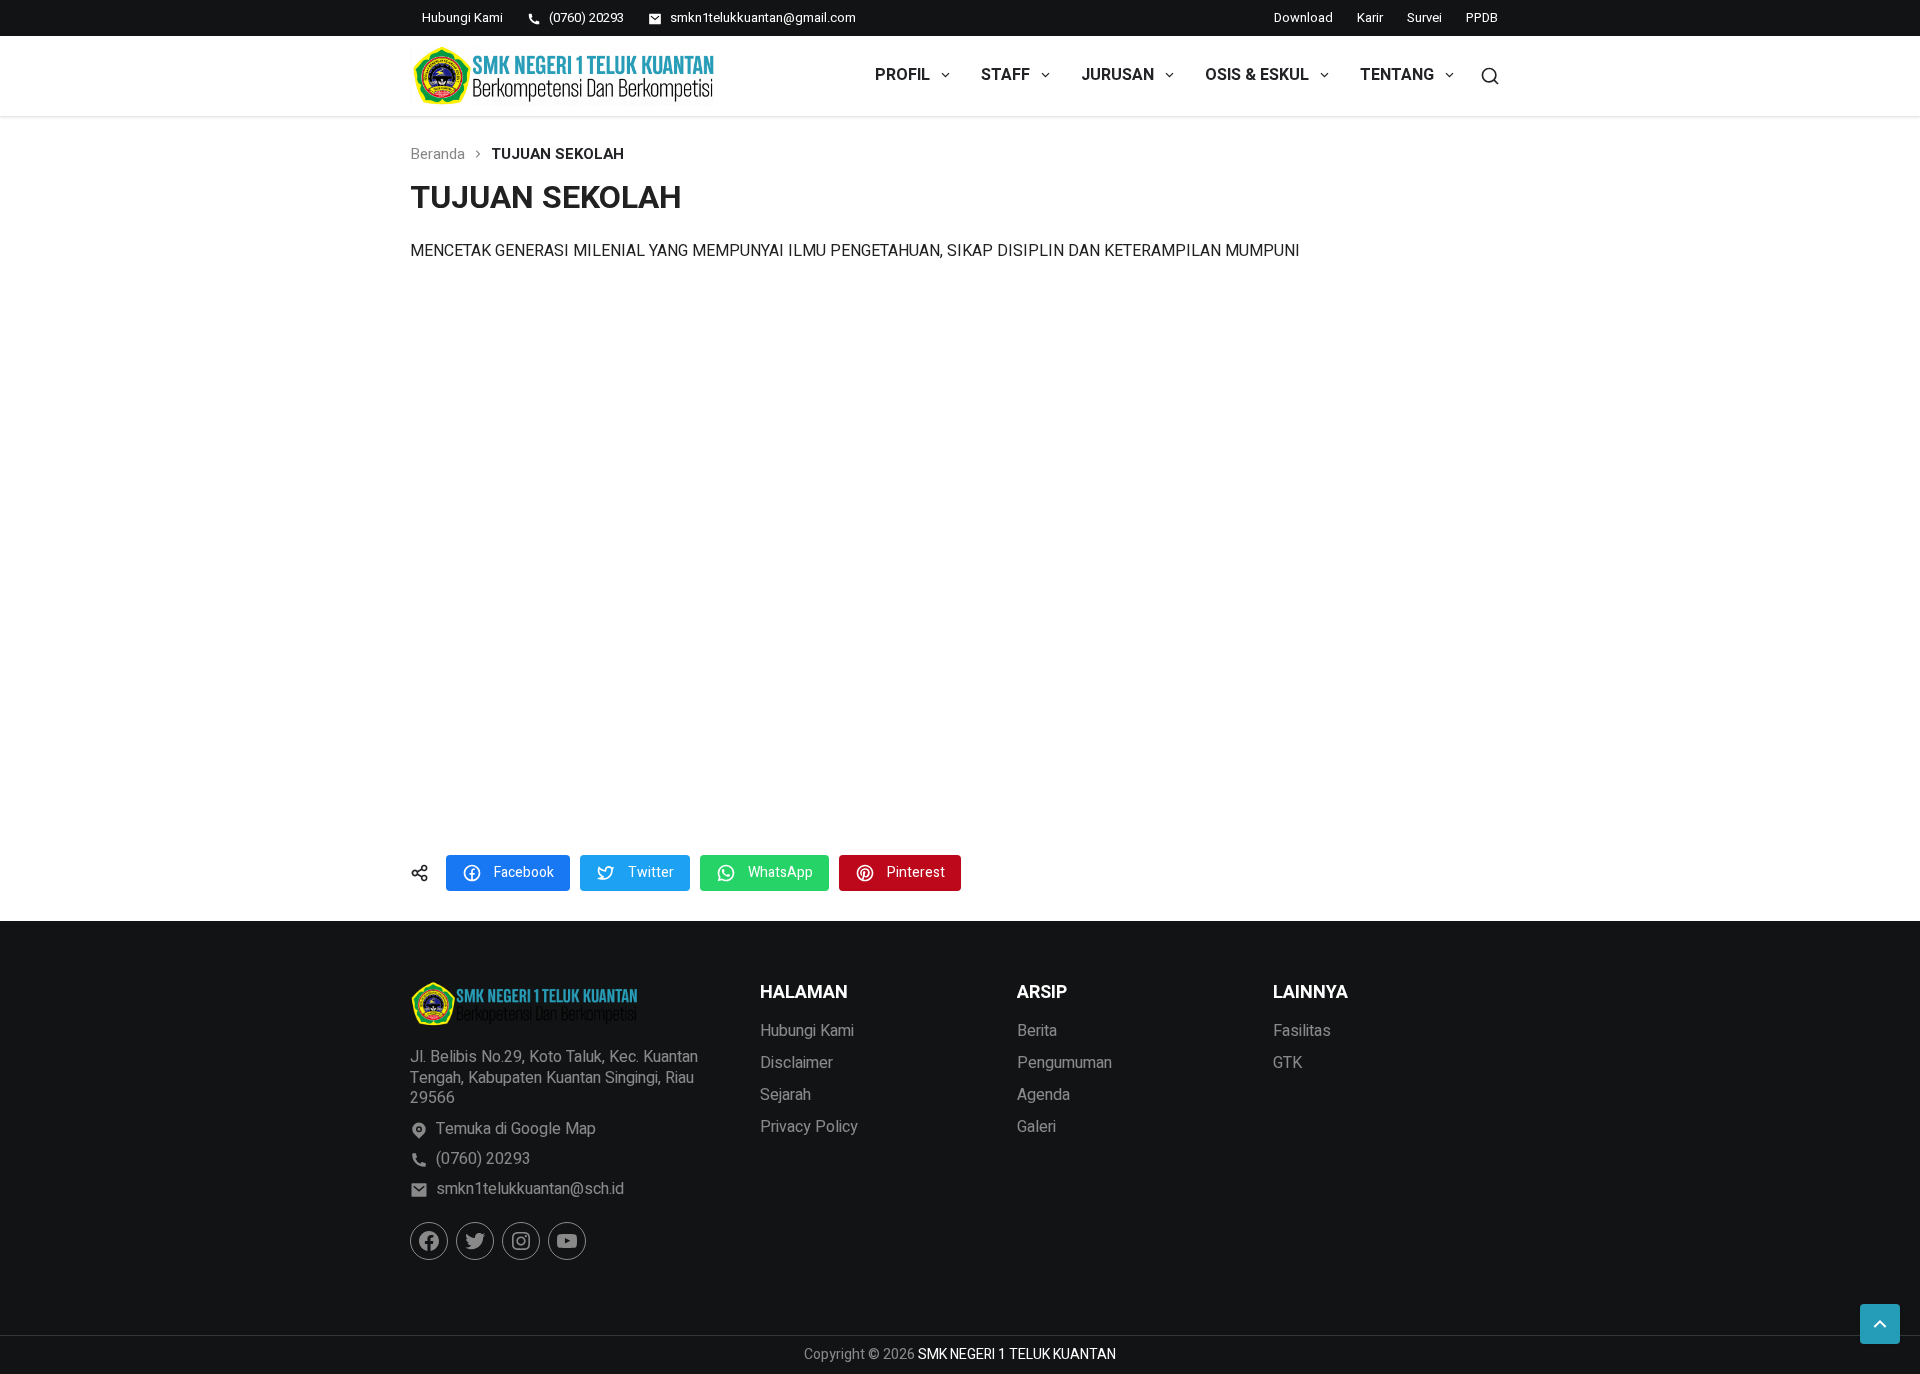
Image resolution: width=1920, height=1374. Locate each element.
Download (1303, 17)
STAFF (1005, 75)
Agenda (1043, 1095)
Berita (1037, 1031)
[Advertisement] (960, 560)
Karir (1370, 17)
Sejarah (785, 1095)
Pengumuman (1064, 1063)
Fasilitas (1302, 1031)
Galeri (1036, 1127)
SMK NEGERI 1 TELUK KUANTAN (1017, 1354)
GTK (1287, 1063)
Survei (1424, 17)
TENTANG (1397, 75)
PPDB (1482, 17)
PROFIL (902, 75)
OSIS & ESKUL (1257, 75)
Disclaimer (796, 1063)
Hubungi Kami (807, 1031)
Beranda (437, 154)
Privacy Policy (809, 1127)
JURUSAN (1117, 75)
